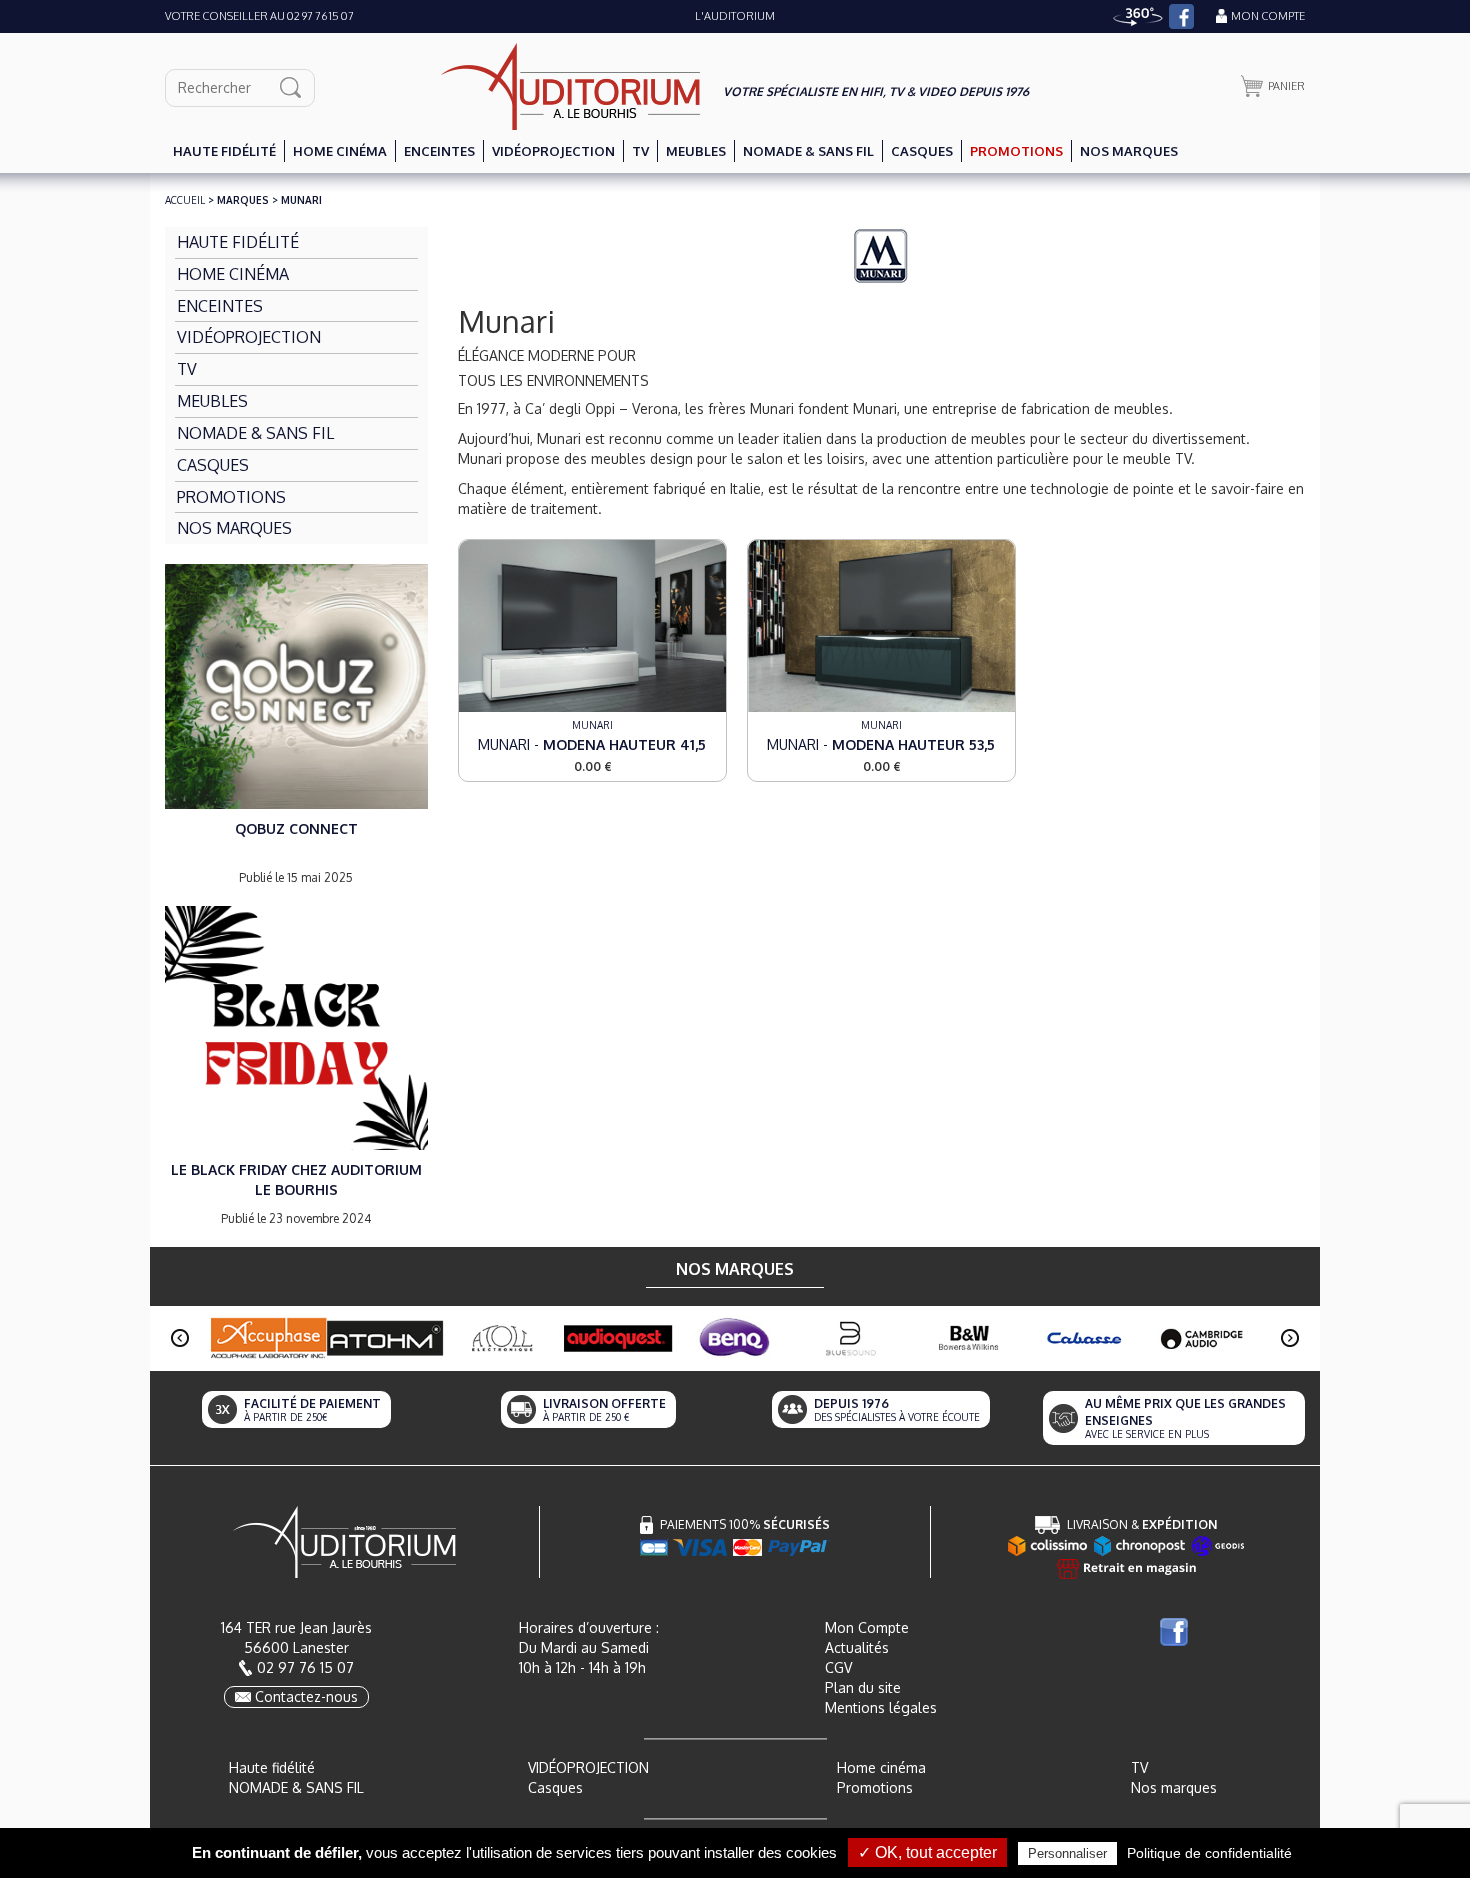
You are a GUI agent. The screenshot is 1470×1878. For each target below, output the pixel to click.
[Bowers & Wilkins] (968, 1338)
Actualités (857, 1647)
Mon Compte (867, 1627)
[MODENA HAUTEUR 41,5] (592, 624)
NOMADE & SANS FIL (296, 1787)
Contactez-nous (306, 1696)
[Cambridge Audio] (1201, 1338)
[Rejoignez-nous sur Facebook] (1181, 16)
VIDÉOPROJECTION (588, 1767)
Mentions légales (881, 1707)
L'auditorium (735, 16)
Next (1290, 1338)
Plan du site (863, 1687)
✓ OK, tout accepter (927, 1852)
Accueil (185, 200)
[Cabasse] (1085, 1338)
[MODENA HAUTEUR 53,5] (881, 624)
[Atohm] (385, 1338)
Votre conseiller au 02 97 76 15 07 (259, 16)
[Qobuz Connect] (296, 684)
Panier (1286, 86)
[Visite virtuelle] (1138, 16)
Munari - (592, 744)
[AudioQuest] (618, 1338)
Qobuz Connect (296, 828)
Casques (555, 1787)
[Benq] (735, 1338)
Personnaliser (1067, 1853)
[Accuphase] (268, 1337)
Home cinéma (881, 1767)
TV (1139, 1767)
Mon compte (1268, 16)
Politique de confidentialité (1209, 1853)
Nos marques (1174, 1787)
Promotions (875, 1787)
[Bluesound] (851, 1338)
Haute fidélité (272, 1767)
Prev (180, 1338)
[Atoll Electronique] (501, 1338)
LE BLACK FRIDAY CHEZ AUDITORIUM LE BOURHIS (296, 1179)
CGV (838, 1667)
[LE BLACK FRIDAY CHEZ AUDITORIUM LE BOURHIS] (296, 1026)
